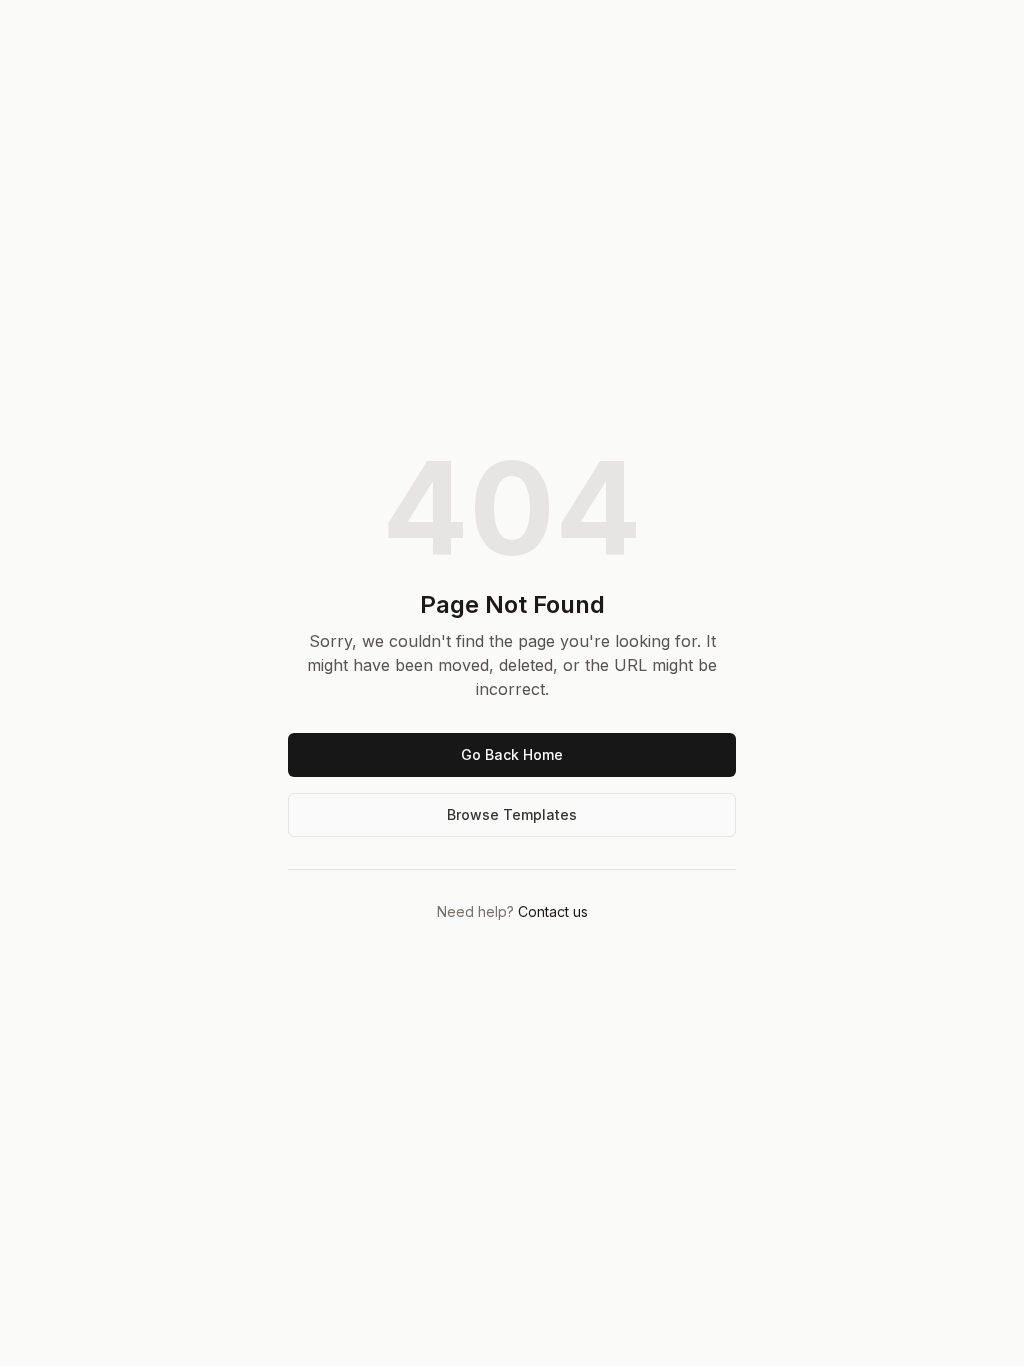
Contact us (553, 911)
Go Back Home (512, 754)
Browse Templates (512, 814)
